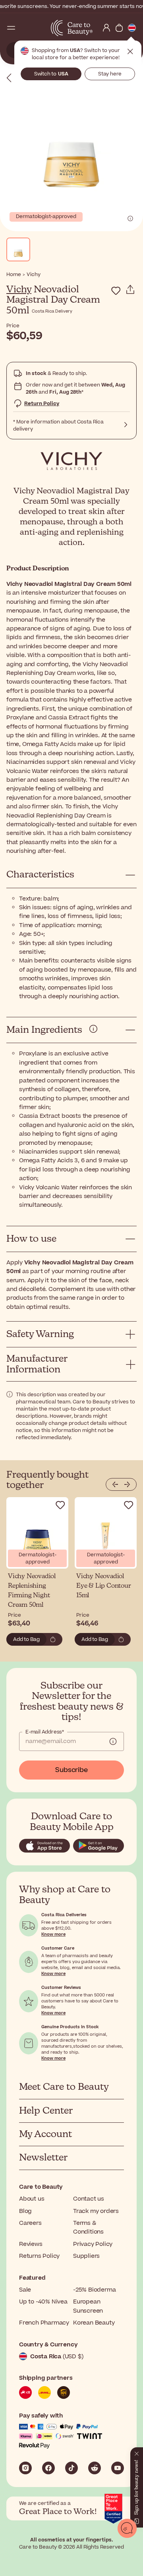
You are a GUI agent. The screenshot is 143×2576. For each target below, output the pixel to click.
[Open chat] (127, 2528)
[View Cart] (119, 28)
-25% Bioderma (94, 2290)
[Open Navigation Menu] (11, 28)
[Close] (137, 2452)
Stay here (110, 74)
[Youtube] (118, 2468)
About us (32, 2199)
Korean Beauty (94, 2323)
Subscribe (71, 1770)
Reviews (31, 2244)
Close (130, 52)
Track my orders (96, 2211)
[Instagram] (25, 2468)
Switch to (51, 74)
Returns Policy (39, 2256)
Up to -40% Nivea (43, 2302)
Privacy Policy (93, 2244)
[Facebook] (48, 2468)
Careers (30, 2223)
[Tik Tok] (71, 2468)
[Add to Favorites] (116, 291)
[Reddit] (95, 2468)
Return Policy (42, 404)
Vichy (19, 290)
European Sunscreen (88, 2306)
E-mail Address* (45, 1732)
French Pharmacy (44, 2323)
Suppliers (86, 2256)
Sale (25, 2290)
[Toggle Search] (24, 28)
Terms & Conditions (88, 2227)
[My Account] (106, 28)
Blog (25, 2211)
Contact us (89, 2199)
